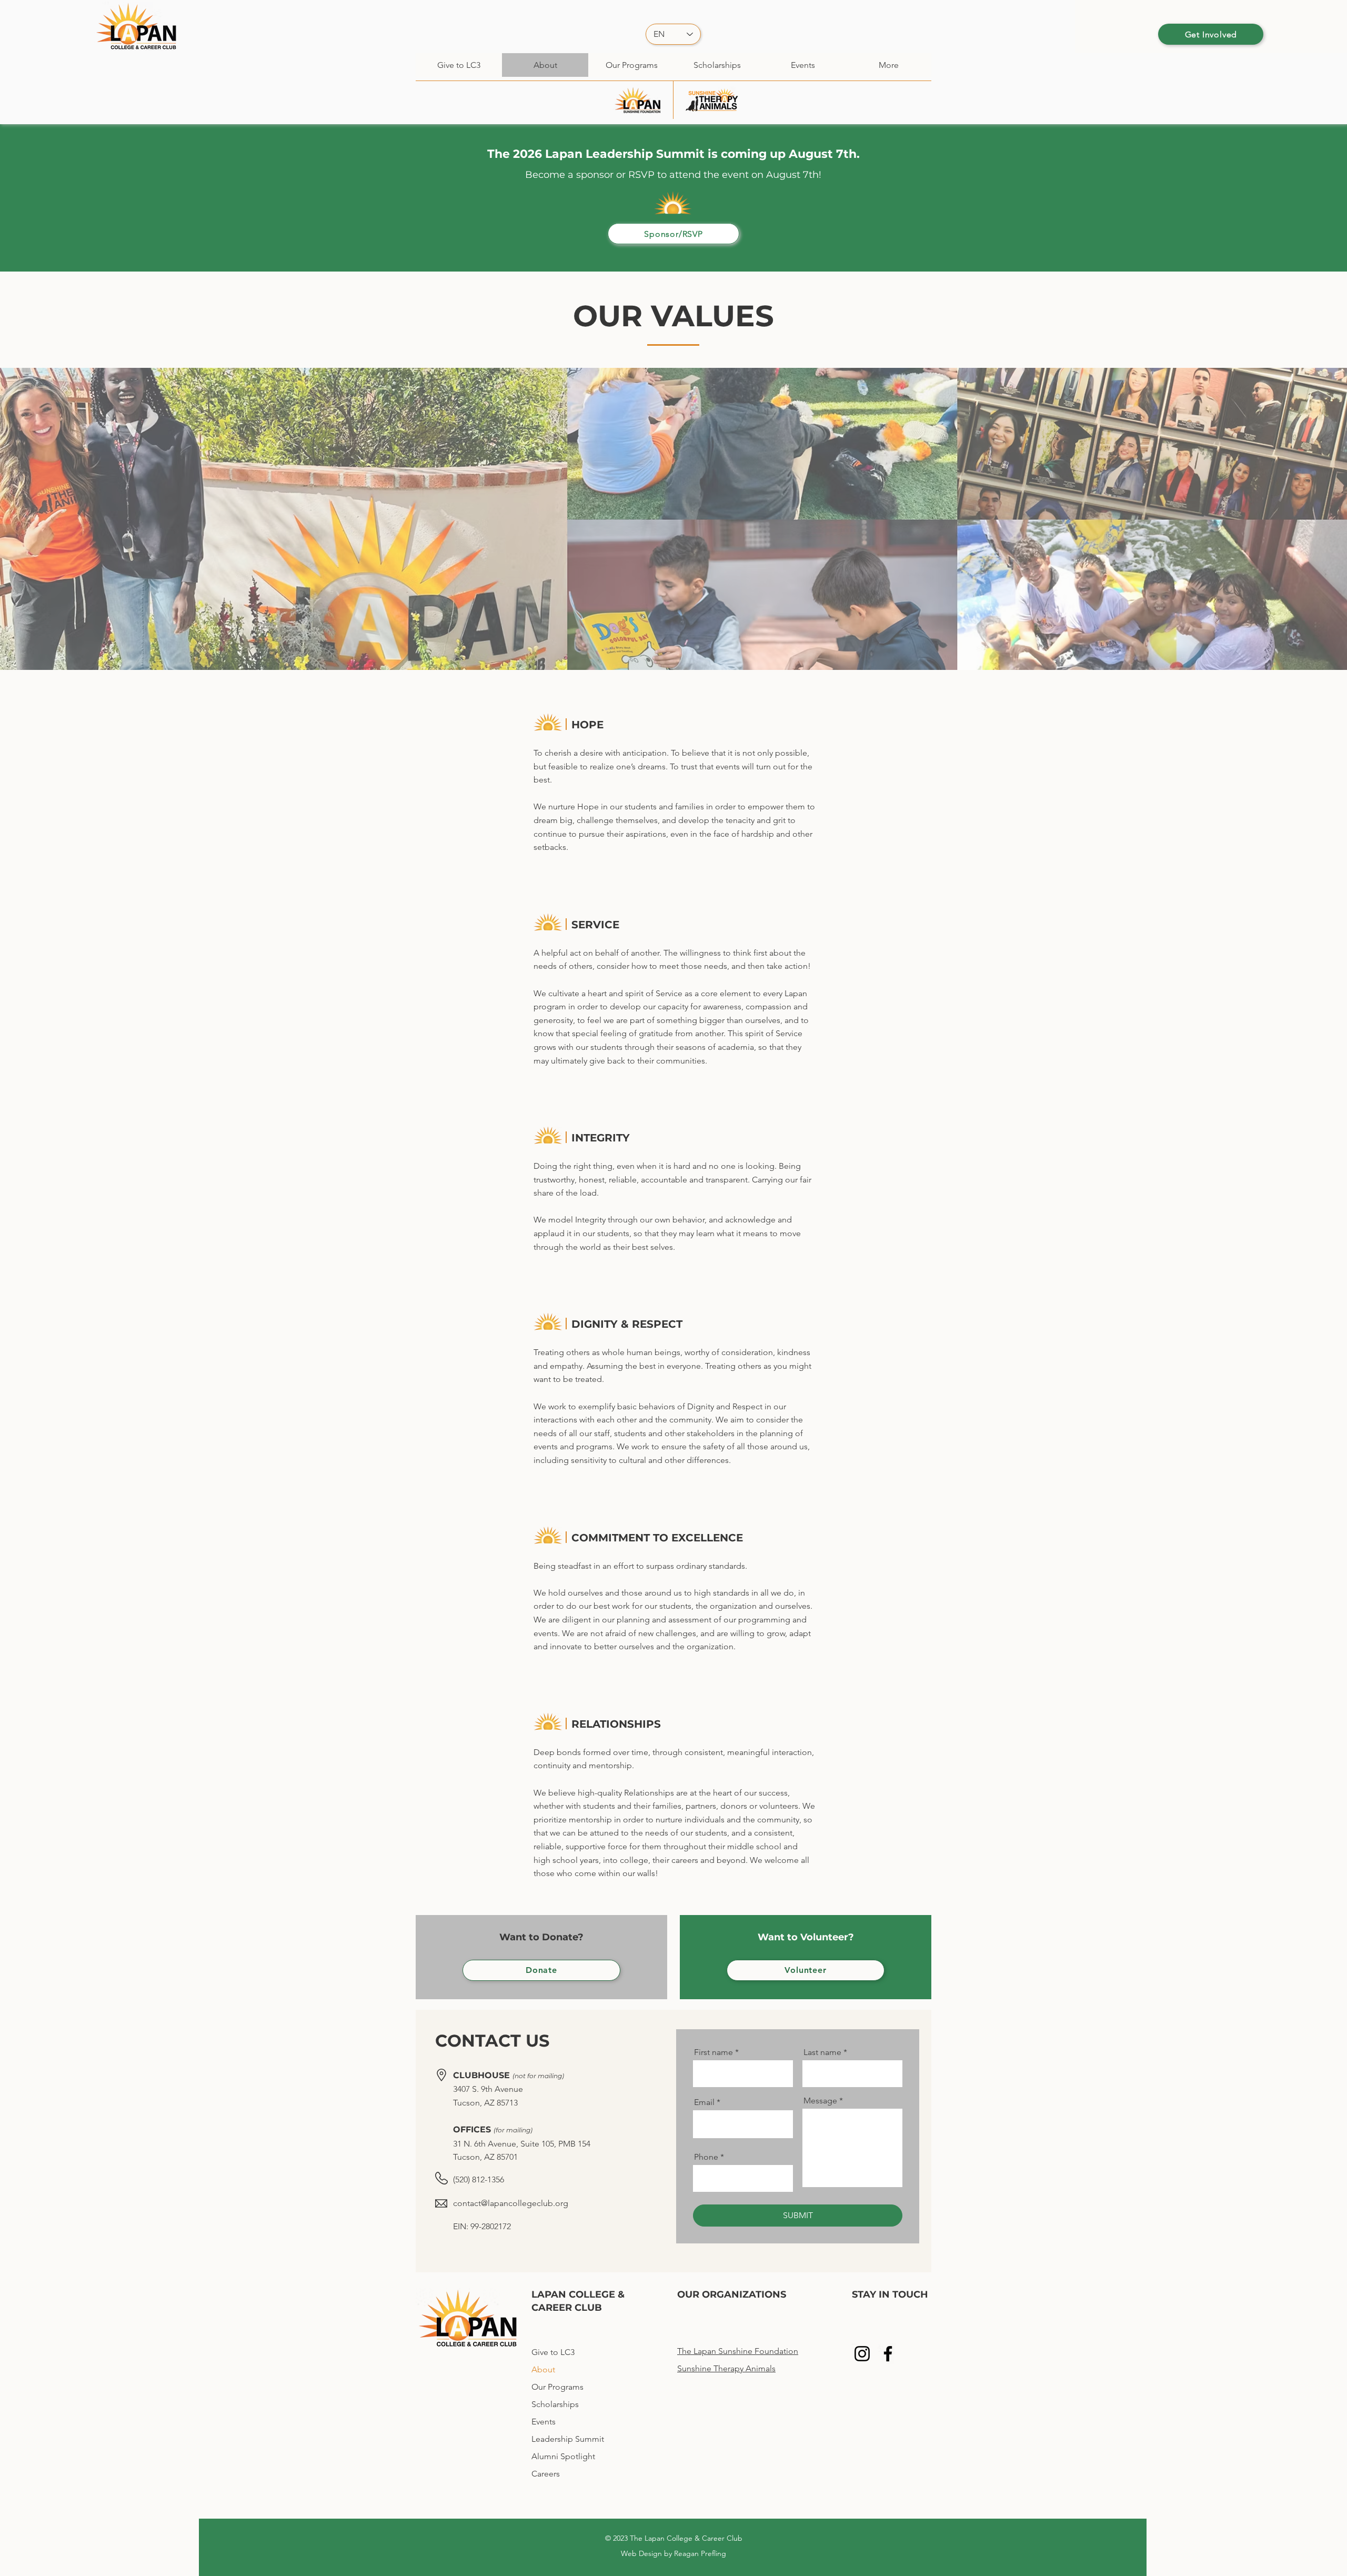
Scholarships (555, 2404)
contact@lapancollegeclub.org (511, 2203)
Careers (546, 2474)
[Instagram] (862, 2354)
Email (704, 2102)
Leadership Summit (568, 2439)
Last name (822, 2052)
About (543, 2369)
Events (544, 2422)
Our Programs (557, 2387)
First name (713, 2052)
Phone (706, 2157)
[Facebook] (888, 2354)
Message (820, 2101)
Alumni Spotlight (563, 2456)
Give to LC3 (553, 2352)
